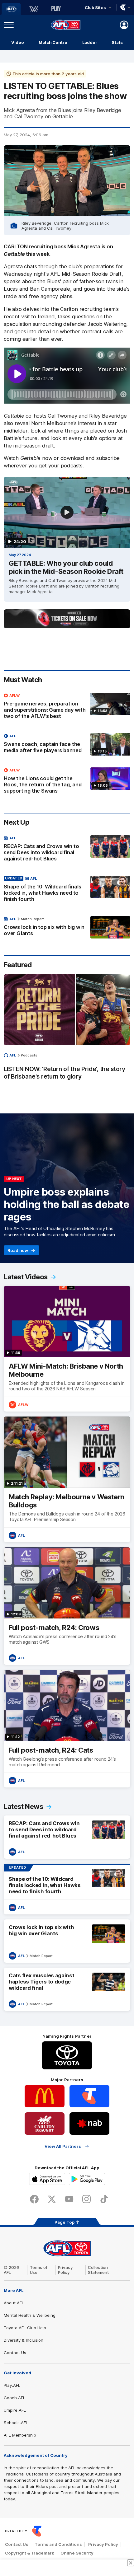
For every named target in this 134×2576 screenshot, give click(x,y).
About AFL (14, 2303)
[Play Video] (67, 512)
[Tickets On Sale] (67, 619)
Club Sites (95, 7)
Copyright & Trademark (30, 2553)
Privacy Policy (65, 2270)
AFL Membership (20, 2435)
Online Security (77, 2553)
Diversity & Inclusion (24, 2340)
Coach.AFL (14, 2398)
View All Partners (63, 2146)
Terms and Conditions (58, 2544)
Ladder (90, 42)
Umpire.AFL (15, 2410)
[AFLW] (34, 9)
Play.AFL (12, 2385)
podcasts (29, 1055)
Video (18, 42)
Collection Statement (98, 2270)
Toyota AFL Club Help (25, 2328)
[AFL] (11, 9)
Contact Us (15, 2353)
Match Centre (53, 42)
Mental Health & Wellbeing (30, 2315)
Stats (117, 42)
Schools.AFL (16, 2423)
